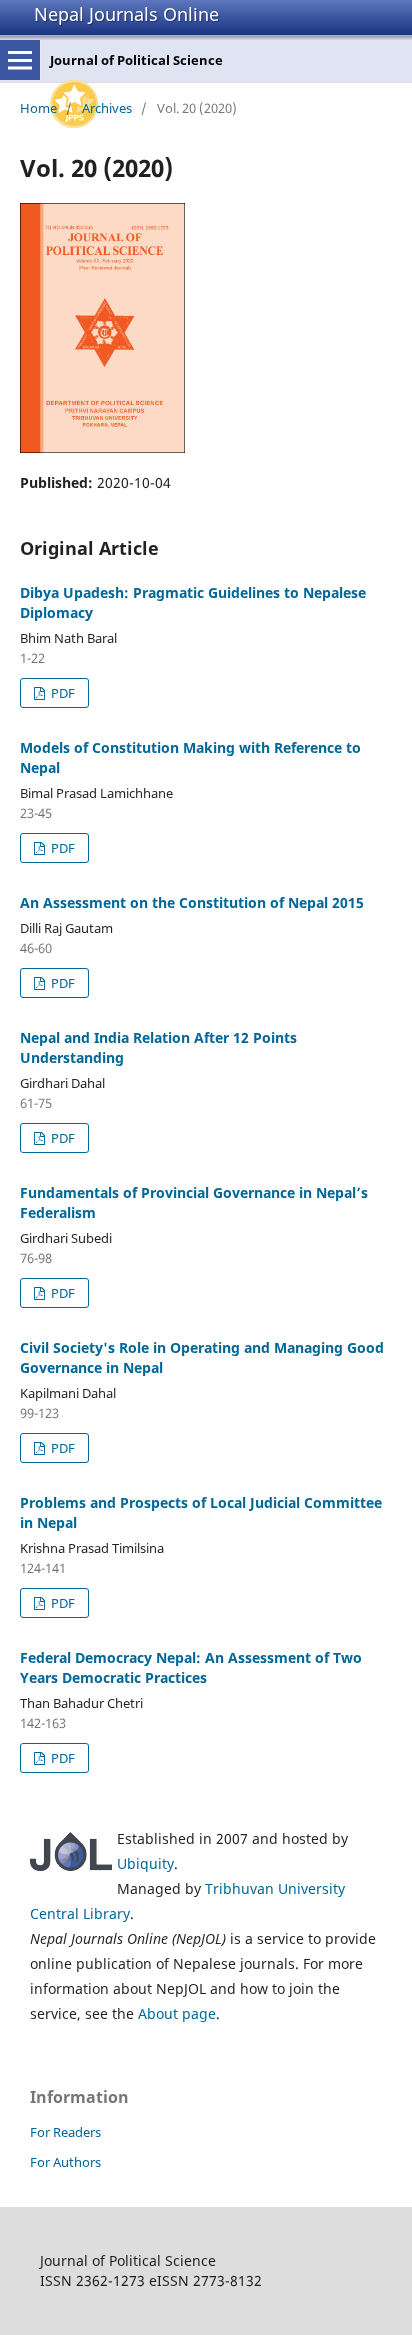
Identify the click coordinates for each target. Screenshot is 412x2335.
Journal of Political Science (136, 60)
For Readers (65, 2132)
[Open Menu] (20, 60)
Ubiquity (145, 1863)
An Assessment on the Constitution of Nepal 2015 (192, 902)
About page (177, 2013)
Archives (107, 108)
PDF (61, 693)
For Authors (65, 2162)
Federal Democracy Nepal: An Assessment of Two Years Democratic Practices (191, 1667)
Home (38, 108)
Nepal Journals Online (126, 14)
